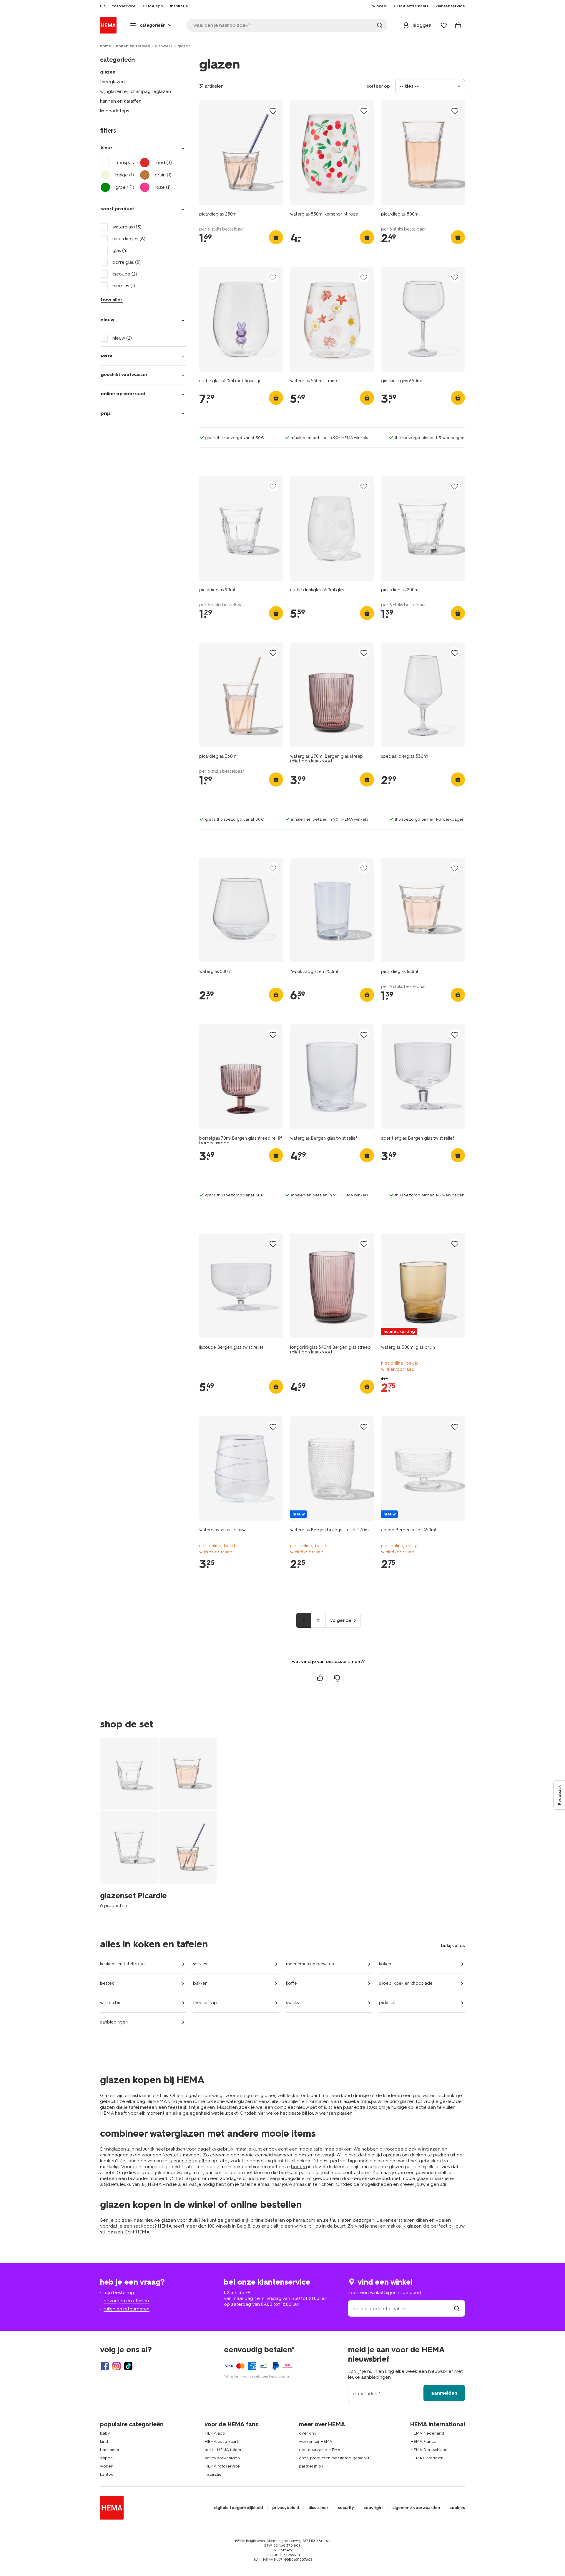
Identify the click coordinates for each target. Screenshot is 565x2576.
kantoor (108, 2474)
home (106, 46)
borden (299, 2167)
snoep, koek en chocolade (406, 1983)
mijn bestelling (119, 2292)
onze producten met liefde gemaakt (334, 2458)
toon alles (112, 300)
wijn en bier (112, 2003)
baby (105, 2433)
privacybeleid (286, 2508)
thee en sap (205, 2003)
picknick (387, 2003)
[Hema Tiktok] (128, 2366)
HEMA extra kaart (221, 2441)
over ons (307, 2433)
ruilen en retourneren (127, 2309)
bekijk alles (453, 1945)
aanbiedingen (114, 2022)
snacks (292, 2003)
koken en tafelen (133, 46)
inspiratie (213, 2474)
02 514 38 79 (237, 2292)
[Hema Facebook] (105, 2366)
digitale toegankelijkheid (238, 2508)
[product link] (241, 153)
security (346, 2508)
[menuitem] (103, 6)
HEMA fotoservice (222, 2466)
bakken (200, 1983)
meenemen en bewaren (310, 1964)
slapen (106, 2458)
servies (200, 1964)
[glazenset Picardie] (158, 1823)
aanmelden (444, 2393)
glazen (108, 72)
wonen (107, 2466)
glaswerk (164, 46)
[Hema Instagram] (117, 2366)
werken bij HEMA (316, 2441)
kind (104, 2441)
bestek (107, 1983)
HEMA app (215, 2433)
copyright (373, 2508)
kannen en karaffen (121, 101)
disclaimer (318, 2508)
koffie (291, 1983)
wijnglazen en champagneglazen (136, 91)
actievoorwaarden (222, 2458)
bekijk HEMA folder (223, 2450)
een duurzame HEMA (320, 2450)
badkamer (110, 2450)
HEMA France (423, 2441)
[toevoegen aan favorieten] (273, 111)
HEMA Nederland (427, 2433)
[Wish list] (444, 25)
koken (385, 1964)
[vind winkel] (457, 2309)
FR (103, 6)
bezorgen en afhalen (126, 2301)
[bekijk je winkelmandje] (458, 25)
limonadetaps (115, 111)
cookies (457, 2508)
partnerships (311, 2466)
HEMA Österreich (427, 2458)
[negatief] (337, 1678)
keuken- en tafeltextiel (123, 1964)
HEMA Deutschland (429, 2450)
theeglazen (112, 82)
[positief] (320, 1678)
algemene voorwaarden (416, 2508)
